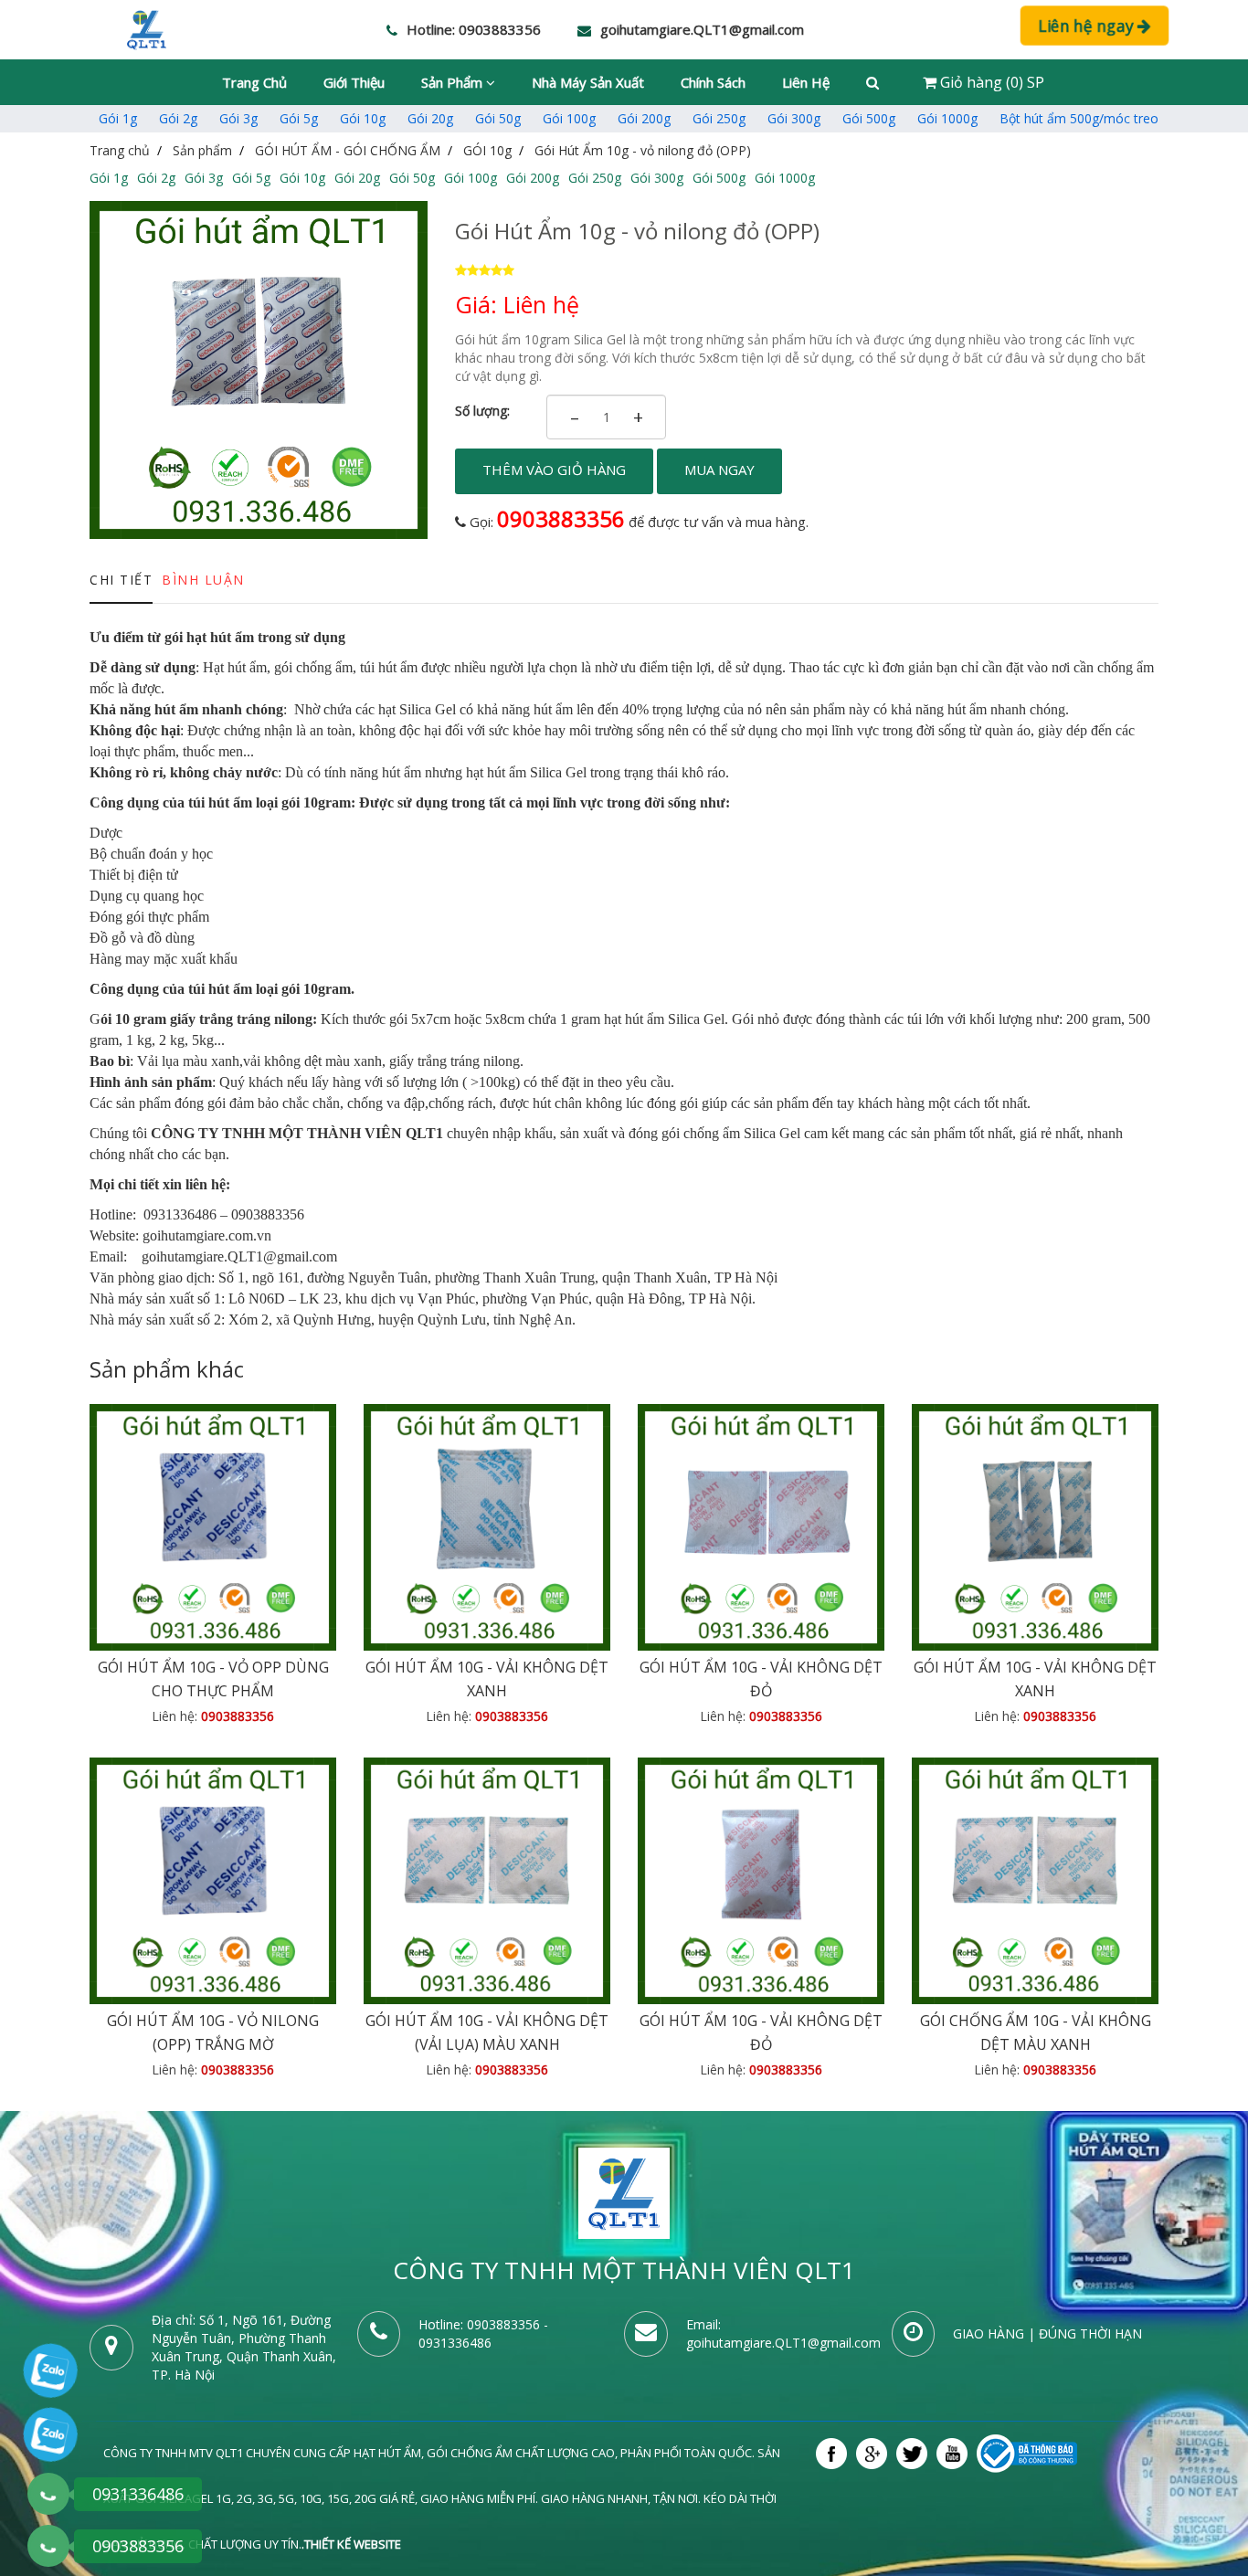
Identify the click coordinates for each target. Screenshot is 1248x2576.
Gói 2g (178, 118)
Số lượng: (482, 411)
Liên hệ (806, 82)
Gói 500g (869, 118)
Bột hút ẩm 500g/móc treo (1079, 118)
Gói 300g (794, 118)
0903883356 (561, 518)
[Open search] (873, 82)
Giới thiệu (354, 82)
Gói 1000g (947, 118)
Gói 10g (363, 118)
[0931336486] (48, 2494)
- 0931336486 (483, 2333)
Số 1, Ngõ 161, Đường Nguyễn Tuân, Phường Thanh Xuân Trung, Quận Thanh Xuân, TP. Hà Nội (244, 2347)
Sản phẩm (454, 82)
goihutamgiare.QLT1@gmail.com (783, 2343)
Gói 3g (238, 118)
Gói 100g (569, 118)
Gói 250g (719, 118)
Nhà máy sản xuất (588, 82)
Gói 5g (299, 118)
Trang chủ (254, 82)
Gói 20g (430, 118)
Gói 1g (118, 118)
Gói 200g (644, 118)
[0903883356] (48, 2546)
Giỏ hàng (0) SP (990, 82)
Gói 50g (498, 118)
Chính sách (713, 82)
